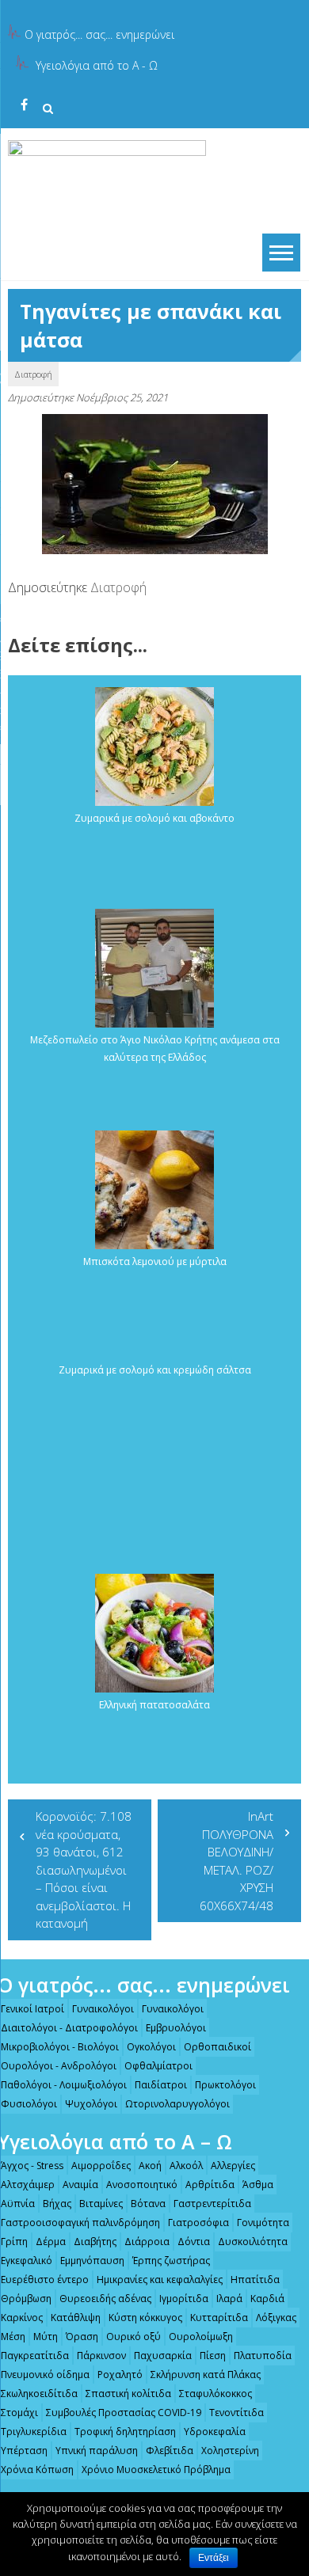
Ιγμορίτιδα (184, 2299)
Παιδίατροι (161, 2085)
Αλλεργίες (233, 2166)
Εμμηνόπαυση (92, 2261)
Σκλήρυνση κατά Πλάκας (206, 2375)
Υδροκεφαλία (215, 2432)
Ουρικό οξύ (134, 2337)
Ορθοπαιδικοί (217, 2047)
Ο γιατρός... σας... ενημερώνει (99, 34)
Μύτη (46, 2337)
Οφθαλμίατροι (158, 2066)
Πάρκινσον (101, 2356)
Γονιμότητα (263, 2223)
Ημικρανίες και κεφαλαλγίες (160, 2280)
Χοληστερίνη (230, 2451)
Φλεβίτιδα (170, 2451)
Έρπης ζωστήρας (171, 2261)
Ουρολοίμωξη (201, 2337)
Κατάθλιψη (76, 2318)
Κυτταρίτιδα (219, 2318)
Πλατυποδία (263, 2356)
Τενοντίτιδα (237, 2413)
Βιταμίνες (101, 2204)
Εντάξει (214, 2558)
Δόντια (194, 2242)
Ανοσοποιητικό (142, 2185)
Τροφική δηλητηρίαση (125, 2432)
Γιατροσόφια (198, 2223)
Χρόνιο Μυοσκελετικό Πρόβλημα (156, 2470)
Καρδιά (267, 2299)
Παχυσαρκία (163, 2356)
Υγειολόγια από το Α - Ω (97, 65)
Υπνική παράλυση (97, 2451)
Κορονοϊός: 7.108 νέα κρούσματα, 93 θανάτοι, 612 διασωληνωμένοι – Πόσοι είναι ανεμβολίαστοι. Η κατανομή (84, 1869)
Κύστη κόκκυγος (145, 2318)
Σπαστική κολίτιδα (128, 2394)
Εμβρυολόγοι (176, 2028)
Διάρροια (147, 2242)
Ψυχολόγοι (91, 2104)
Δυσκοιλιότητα (253, 2242)
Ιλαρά (229, 2299)
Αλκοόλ (186, 2166)
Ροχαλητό (120, 2375)
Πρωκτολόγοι (225, 2085)
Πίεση (213, 2356)
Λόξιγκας (276, 2318)
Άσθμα (258, 2185)
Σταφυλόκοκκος (216, 2394)
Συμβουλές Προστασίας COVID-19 (124, 2413)
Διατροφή (33, 374)
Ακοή (150, 2166)
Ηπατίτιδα (255, 2280)
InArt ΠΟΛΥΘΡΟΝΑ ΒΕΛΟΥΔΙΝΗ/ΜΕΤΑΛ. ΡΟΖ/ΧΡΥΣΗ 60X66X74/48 (237, 1861)
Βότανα (148, 2204)
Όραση (82, 2337)
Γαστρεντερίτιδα (212, 2204)
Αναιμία (80, 2185)
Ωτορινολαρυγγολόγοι (177, 2104)
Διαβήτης (95, 2242)
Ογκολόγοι (151, 2047)
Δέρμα (51, 2242)
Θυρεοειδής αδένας (105, 2299)
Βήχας (57, 2204)
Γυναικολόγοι (103, 2009)
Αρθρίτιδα (210, 2185)
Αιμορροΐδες (101, 2166)
